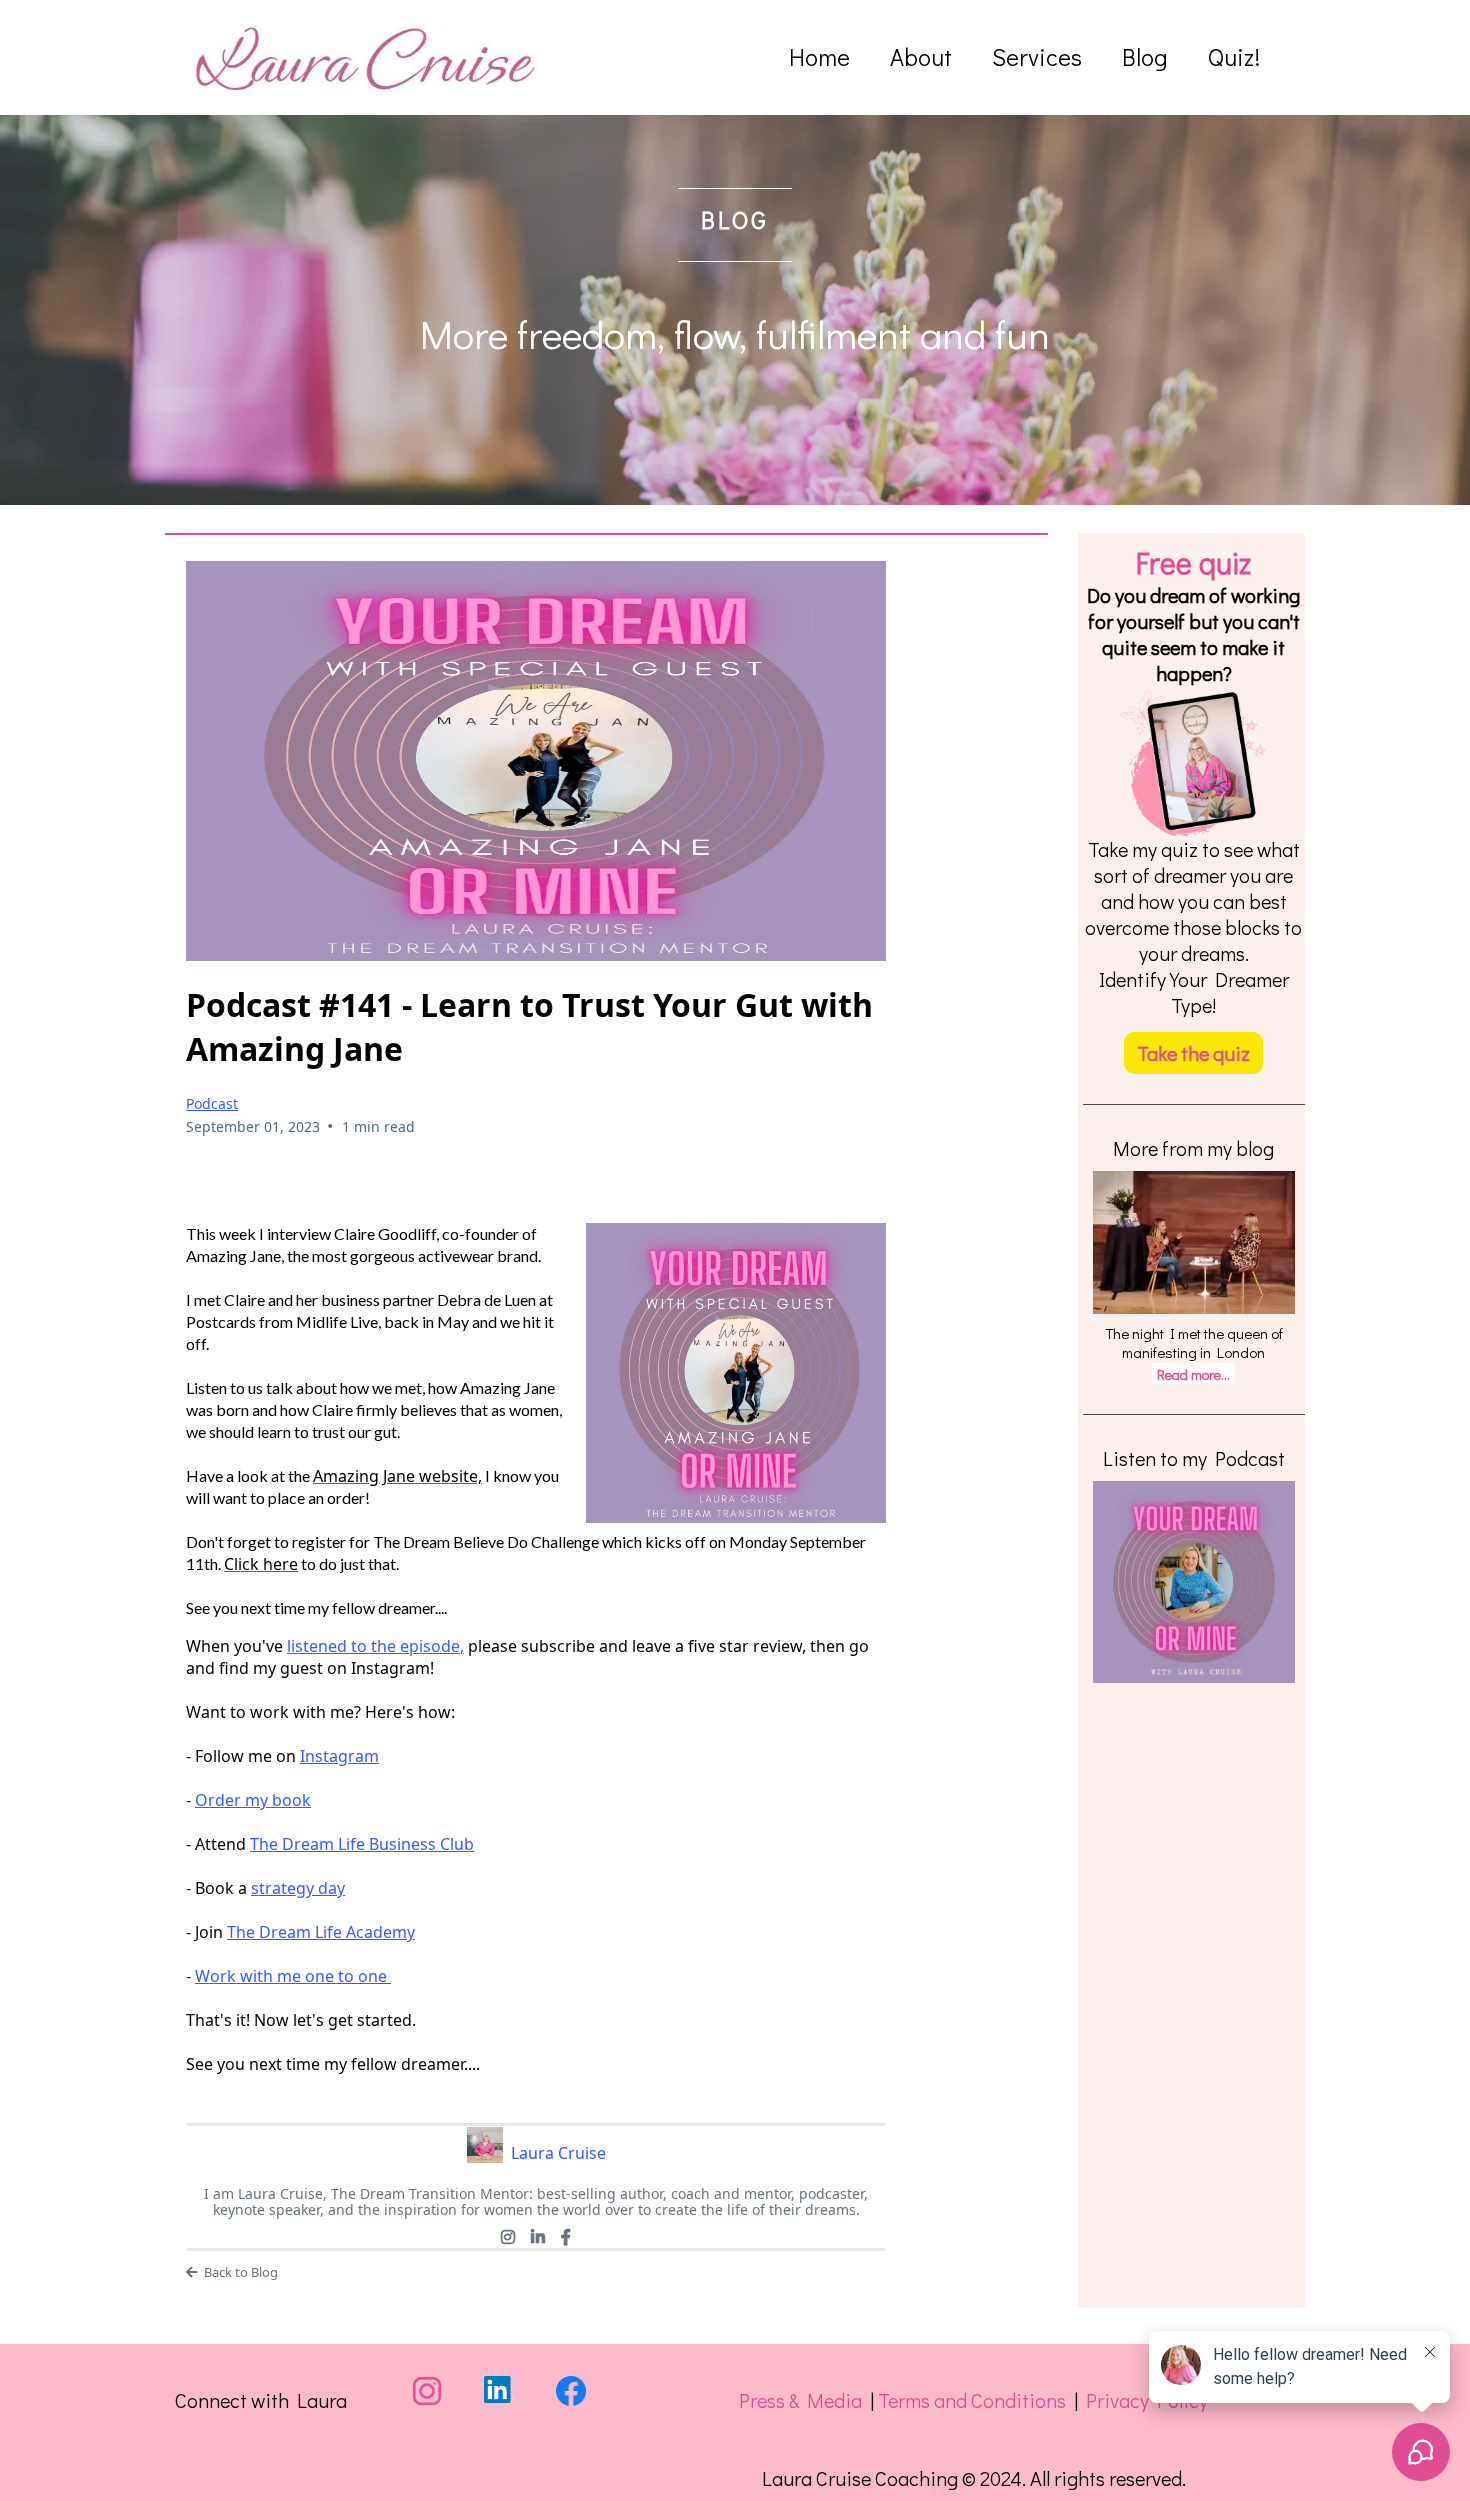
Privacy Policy (1147, 2400)
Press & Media (800, 2400)
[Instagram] (508, 2237)
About (921, 57)
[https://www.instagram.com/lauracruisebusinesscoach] (427, 2391)
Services (1037, 57)
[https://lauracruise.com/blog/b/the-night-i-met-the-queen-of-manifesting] (1194, 1242)
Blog (1145, 57)
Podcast (212, 1103)
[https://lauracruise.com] (366, 57)
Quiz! (1234, 57)
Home (819, 57)
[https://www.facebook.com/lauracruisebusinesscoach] (571, 2391)
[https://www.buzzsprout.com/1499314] (1194, 1582)
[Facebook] (566, 2237)
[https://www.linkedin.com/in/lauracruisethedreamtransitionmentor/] (499, 2389)
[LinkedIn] (538, 2237)
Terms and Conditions (972, 2400)
